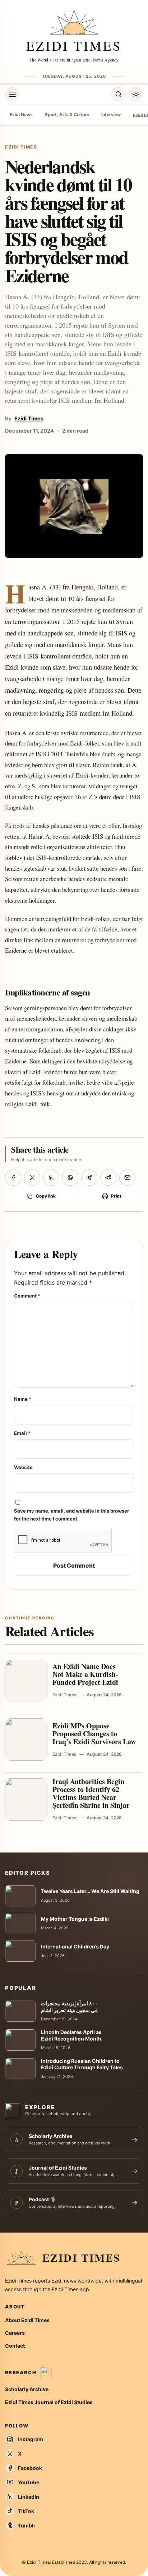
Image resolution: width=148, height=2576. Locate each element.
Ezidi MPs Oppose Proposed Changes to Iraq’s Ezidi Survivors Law (94, 1734)
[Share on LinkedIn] (51, 1178)
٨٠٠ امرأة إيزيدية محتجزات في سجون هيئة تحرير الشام (69, 2007)
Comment (27, 1296)
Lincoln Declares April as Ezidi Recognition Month (71, 2035)
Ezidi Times (29, 419)
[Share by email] (127, 1178)
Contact (15, 2346)
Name (23, 1399)
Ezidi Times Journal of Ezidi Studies (49, 2402)
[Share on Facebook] (13, 1178)
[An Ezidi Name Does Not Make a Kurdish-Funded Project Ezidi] (26, 1680)
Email (22, 1433)
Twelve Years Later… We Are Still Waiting (90, 1891)
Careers (15, 2333)
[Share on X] (32, 1178)
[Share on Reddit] (108, 1178)
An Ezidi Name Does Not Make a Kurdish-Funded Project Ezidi (85, 1674)
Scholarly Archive (27, 2389)
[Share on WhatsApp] (70, 1178)
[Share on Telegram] (89, 1178)
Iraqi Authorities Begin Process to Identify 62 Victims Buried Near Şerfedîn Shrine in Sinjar (91, 1793)
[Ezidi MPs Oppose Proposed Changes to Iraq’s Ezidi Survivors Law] (26, 1740)
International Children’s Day (75, 1946)
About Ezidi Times (27, 2320)
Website (23, 1467)
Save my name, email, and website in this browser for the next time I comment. (71, 1515)
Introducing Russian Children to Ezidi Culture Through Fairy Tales (82, 2064)
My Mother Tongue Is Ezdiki (75, 1919)
